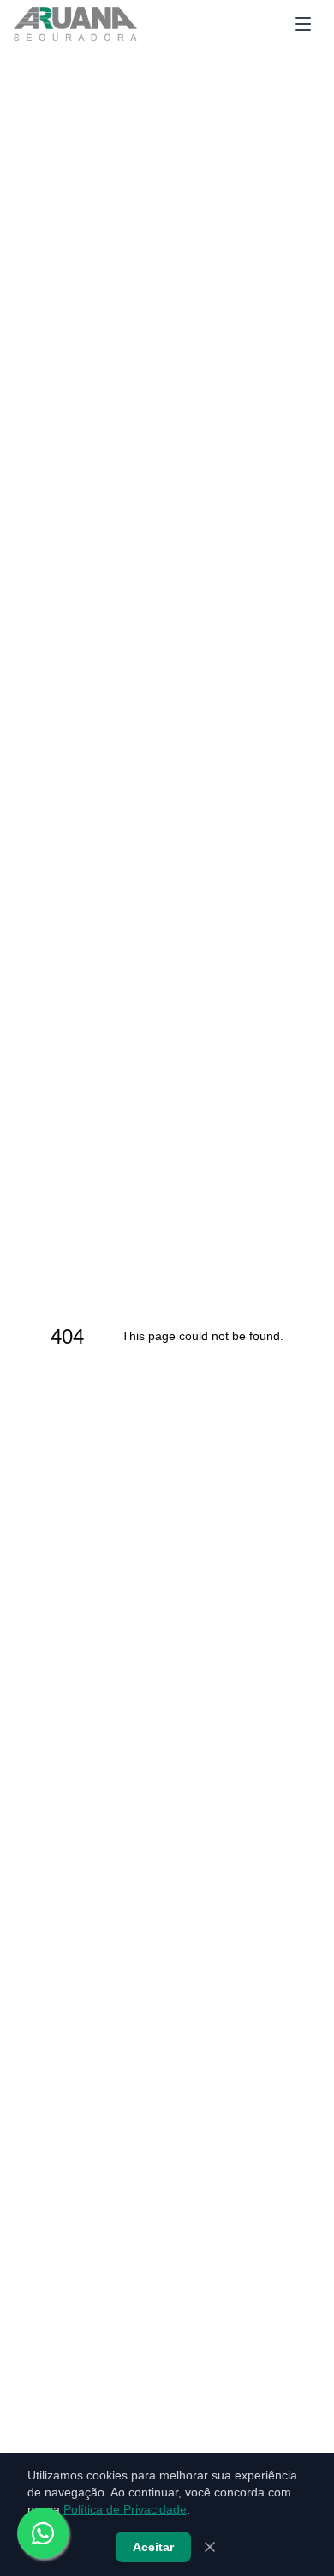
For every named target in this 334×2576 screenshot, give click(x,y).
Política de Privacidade (125, 2509)
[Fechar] (210, 2547)
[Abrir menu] (303, 24)
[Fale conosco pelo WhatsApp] (43, 2533)
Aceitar (153, 2547)
